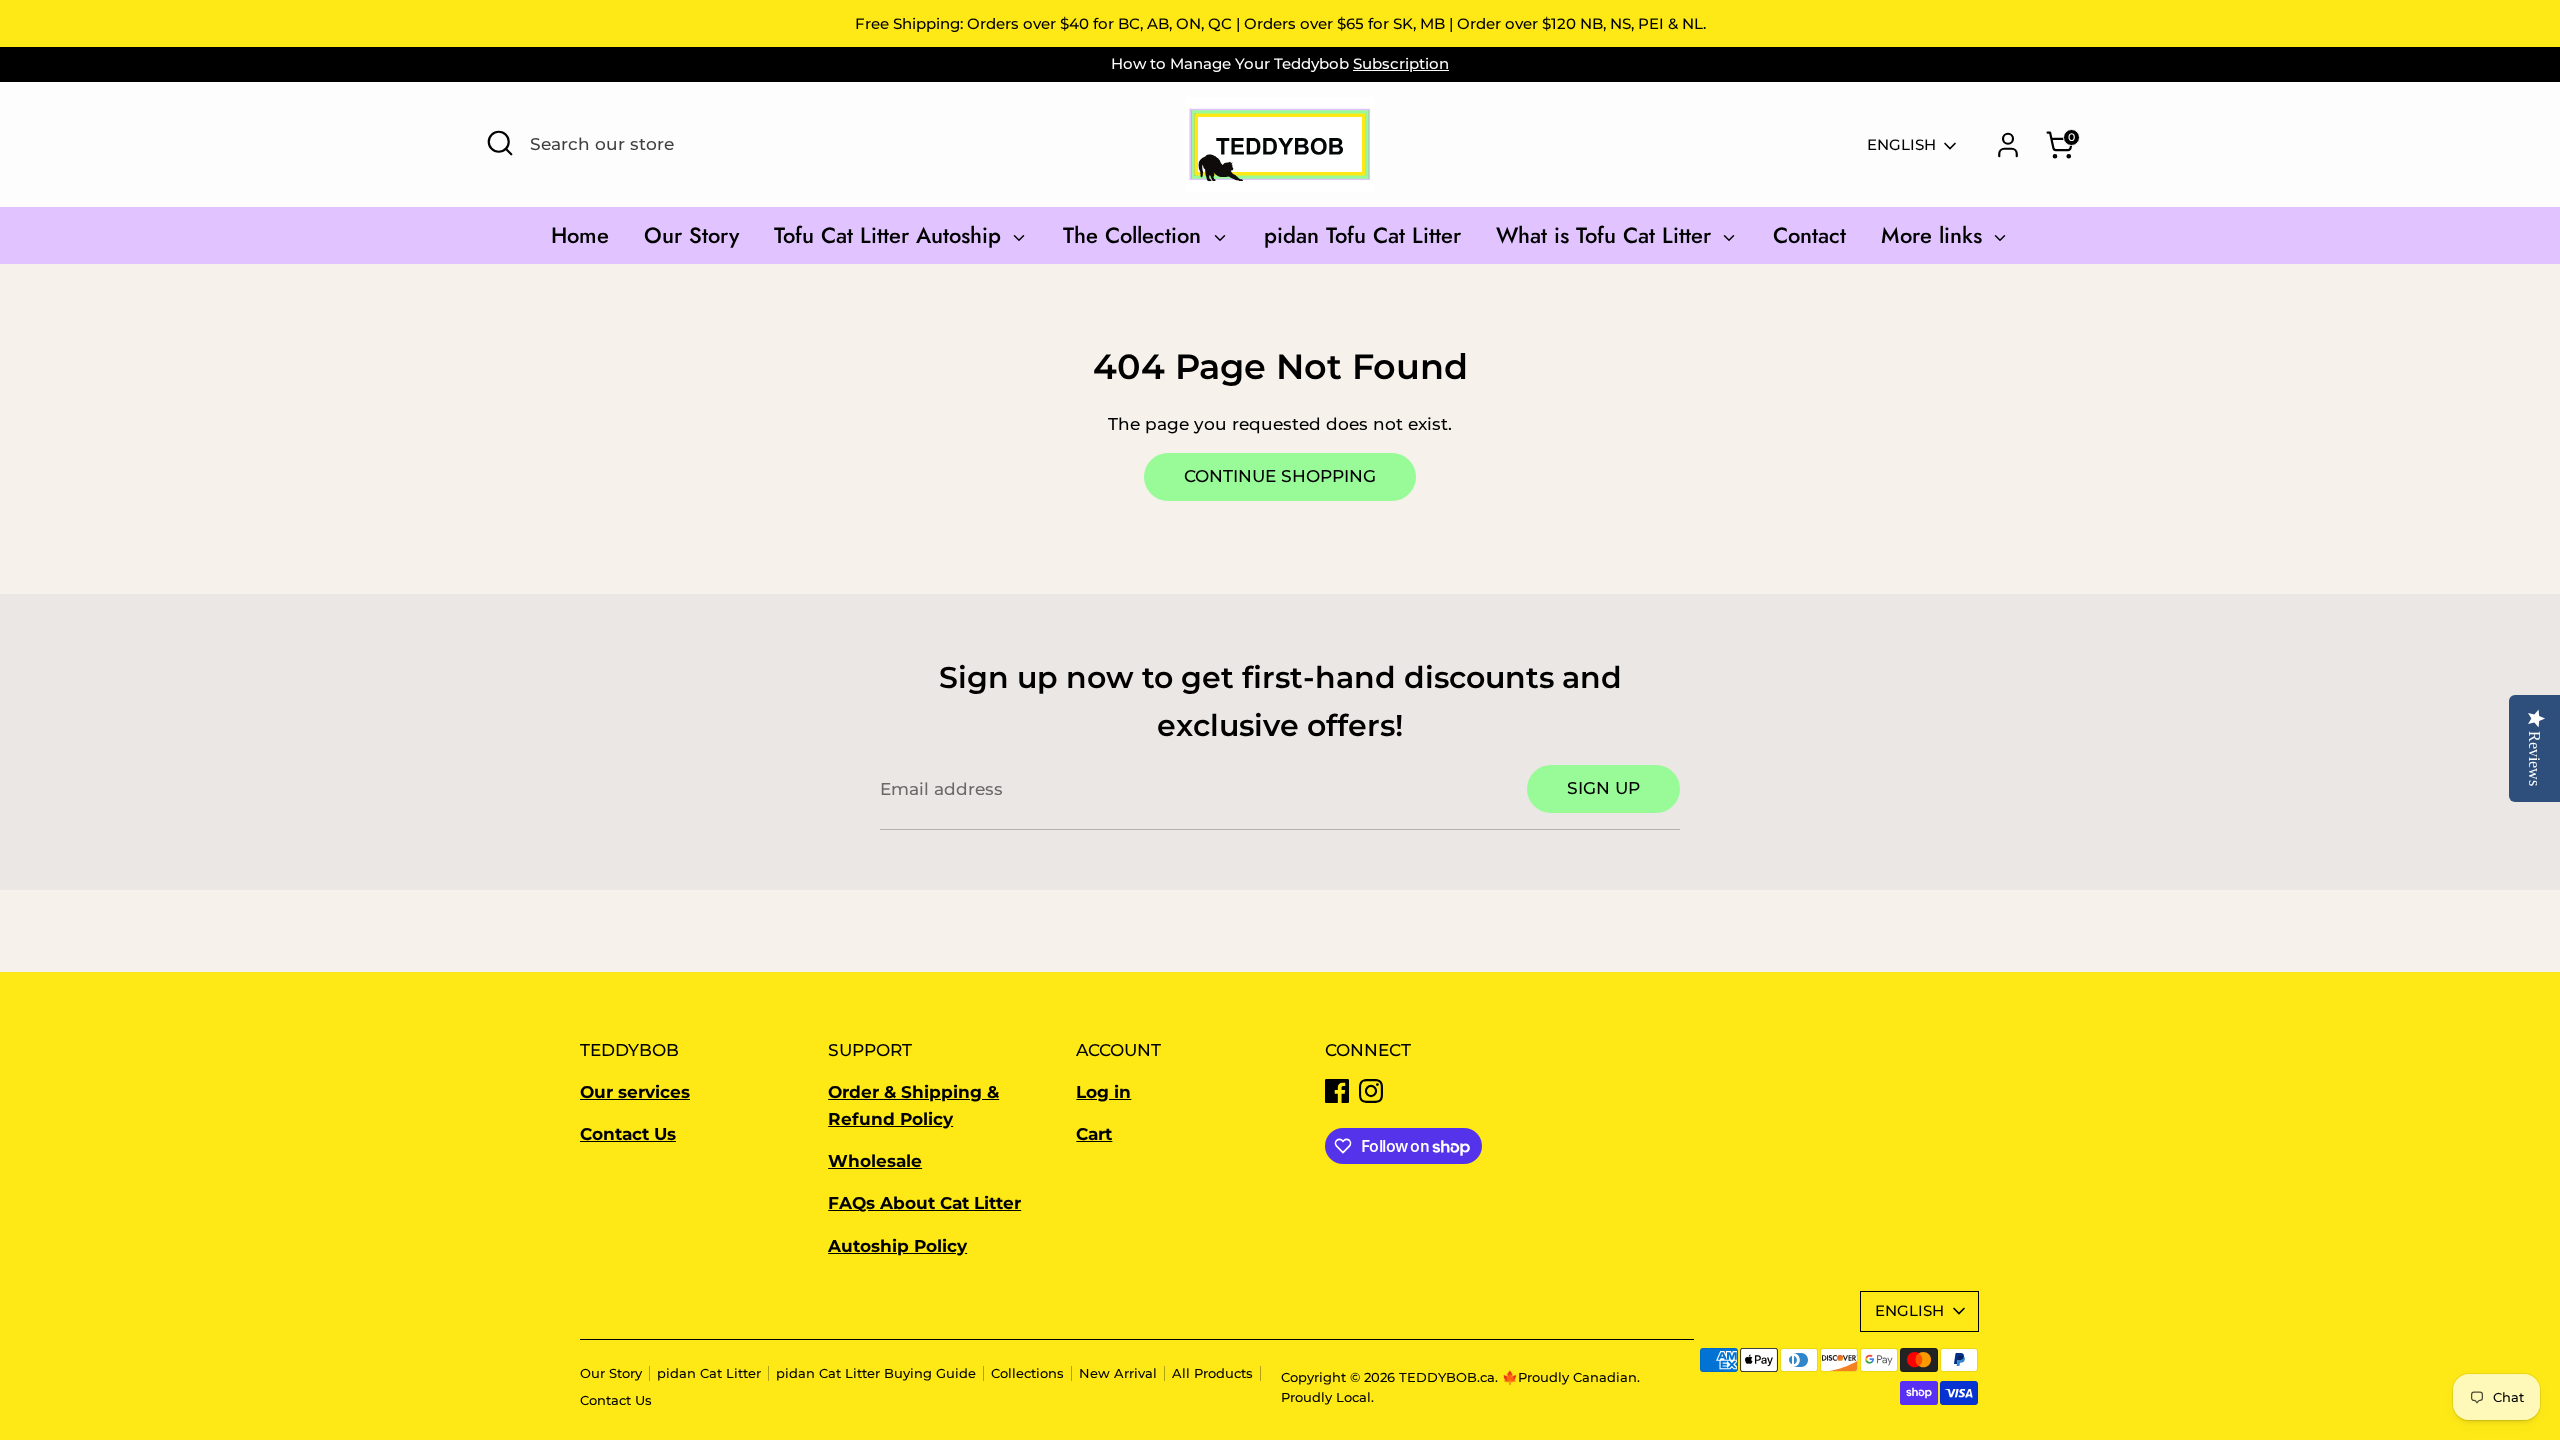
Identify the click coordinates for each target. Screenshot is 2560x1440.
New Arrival (1118, 1373)
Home (580, 235)
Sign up (1603, 788)
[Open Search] (500, 143)
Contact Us (616, 1400)
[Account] (2008, 145)
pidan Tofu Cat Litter (1362, 235)
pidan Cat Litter (709, 1373)
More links (1935, 235)
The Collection (1135, 235)
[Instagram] (1371, 1091)
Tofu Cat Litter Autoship (891, 235)
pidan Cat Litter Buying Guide (876, 1373)
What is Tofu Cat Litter (1607, 235)
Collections (1027, 1373)
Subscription (1401, 64)
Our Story (691, 235)
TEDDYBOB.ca (1447, 1377)
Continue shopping (1280, 476)
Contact (1809, 235)
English (1901, 145)
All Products (1212, 1373)
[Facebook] (1337, 1091)
